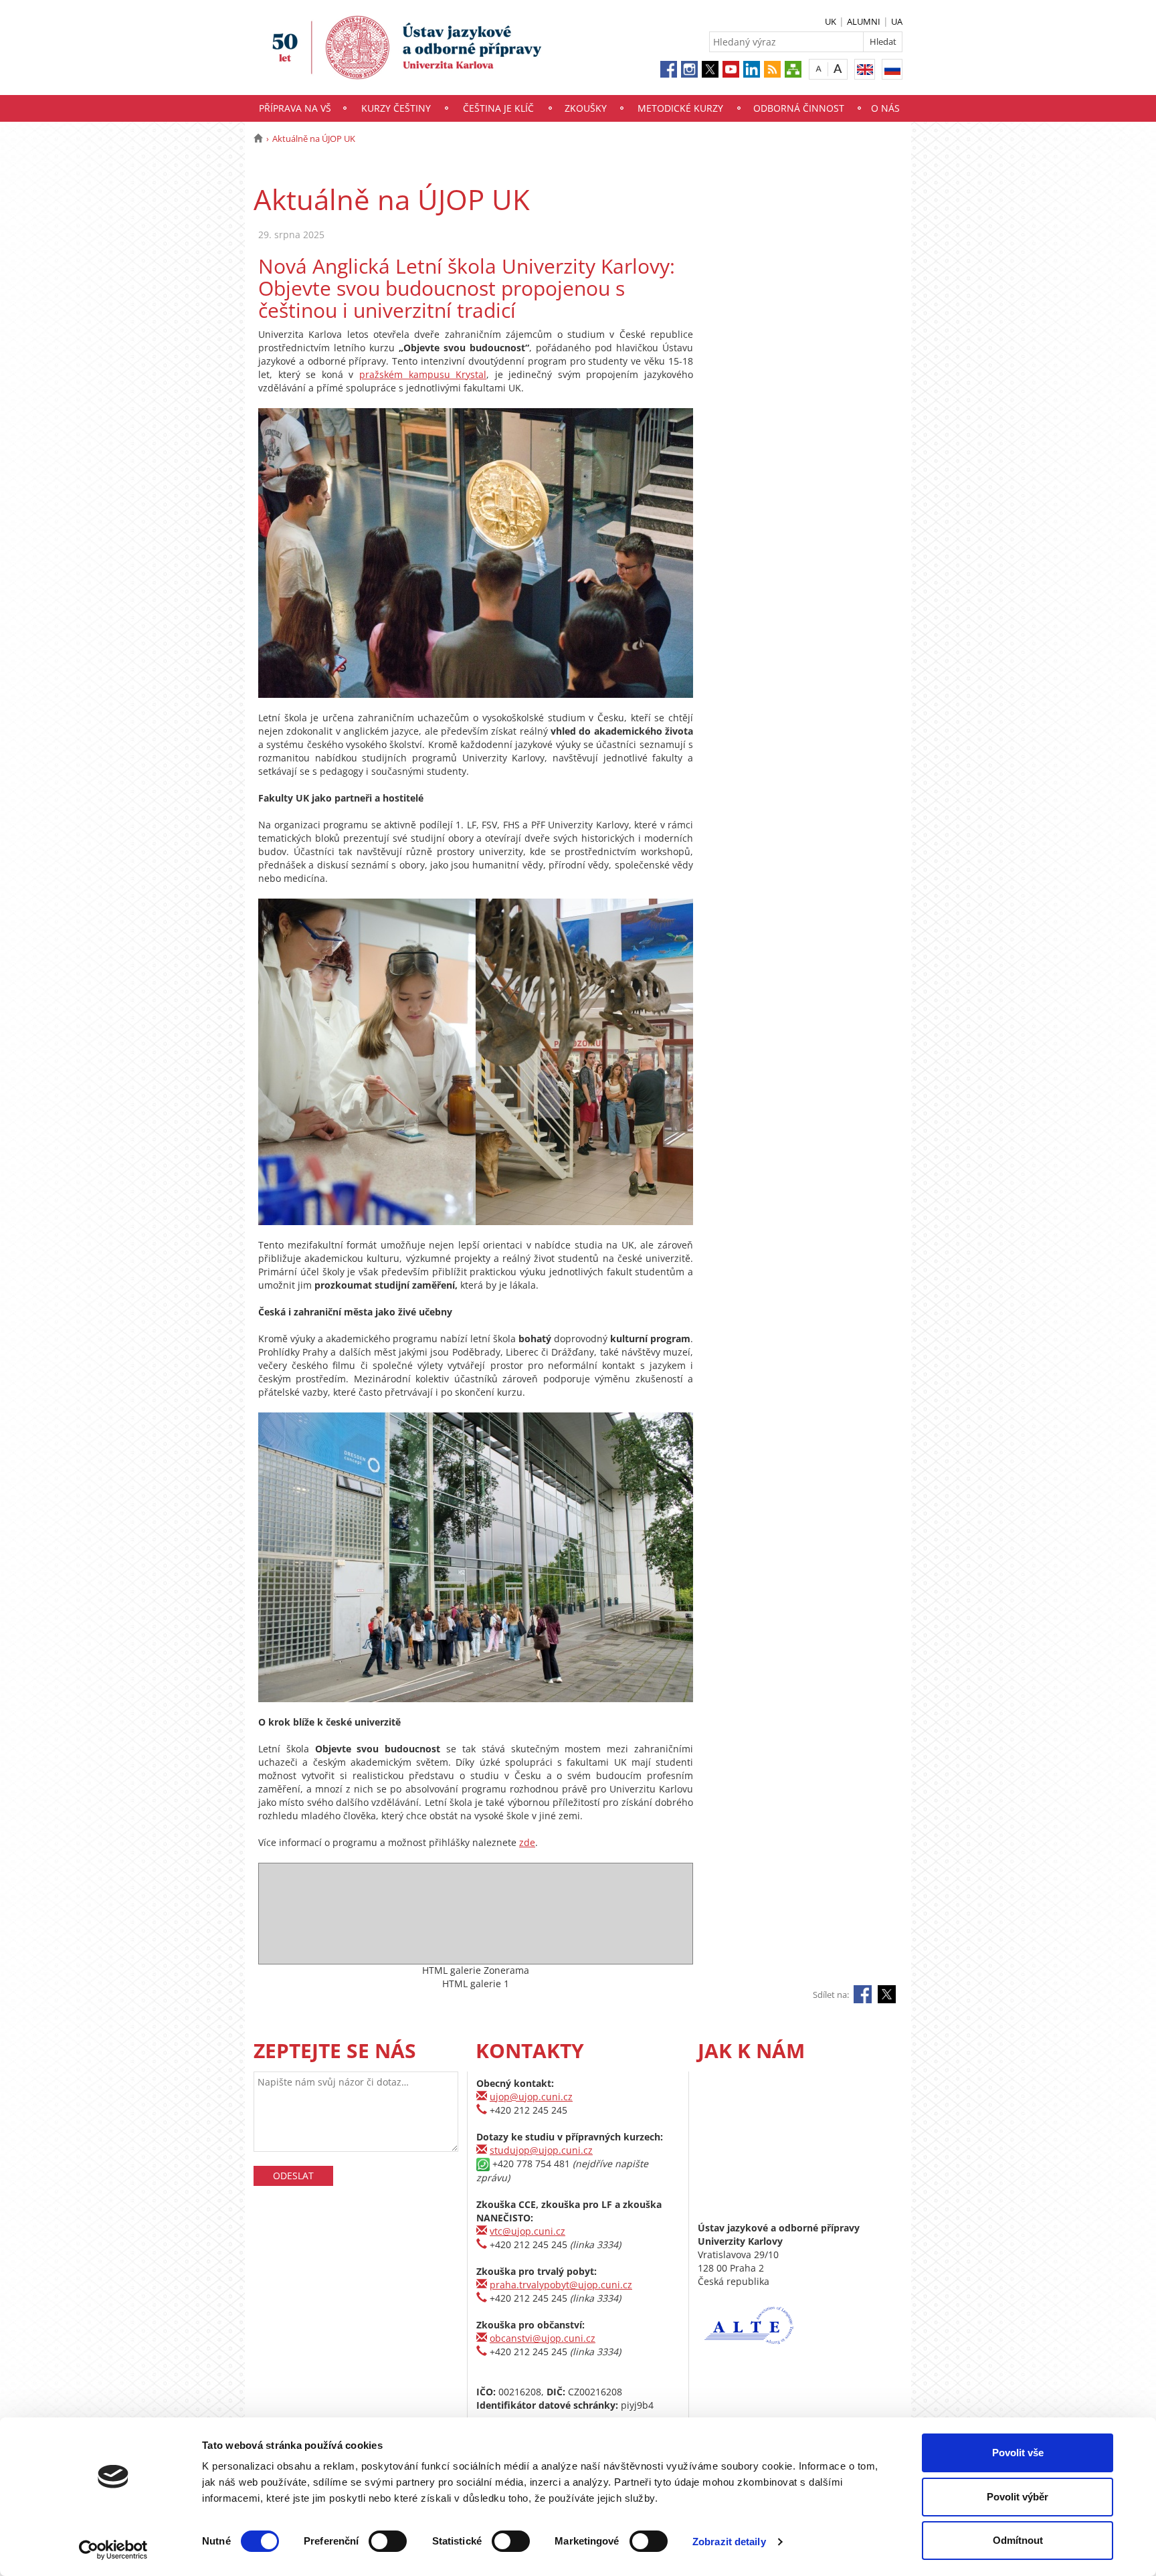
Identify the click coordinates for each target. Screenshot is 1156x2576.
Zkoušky (586, 108)
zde (527, 1842)
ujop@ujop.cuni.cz (531, 2097)
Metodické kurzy (680, 108)
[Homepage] (258, 139)
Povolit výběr (1018, 2497)
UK (831, 21)
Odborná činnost (799, 108)
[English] (865, 69)
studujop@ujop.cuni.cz (541, 2150)
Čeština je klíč (498, 108)
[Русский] (892, 69)
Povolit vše (1018, 2453)
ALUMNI (864, 21)
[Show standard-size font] (818, 69)
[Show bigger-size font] (838, 69)
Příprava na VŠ (295, 108)
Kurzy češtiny (396, 108)
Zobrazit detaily (729, 2542)
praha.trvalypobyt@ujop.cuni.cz (561, 2285)
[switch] (388, 2541)
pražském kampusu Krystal (423, 374)
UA (897, 21)
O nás (885, 108)
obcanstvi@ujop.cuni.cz (543, 2338)
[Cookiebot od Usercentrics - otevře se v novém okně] (113, 2550)
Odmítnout (1018, 2540)
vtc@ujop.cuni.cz (527, 2231)
